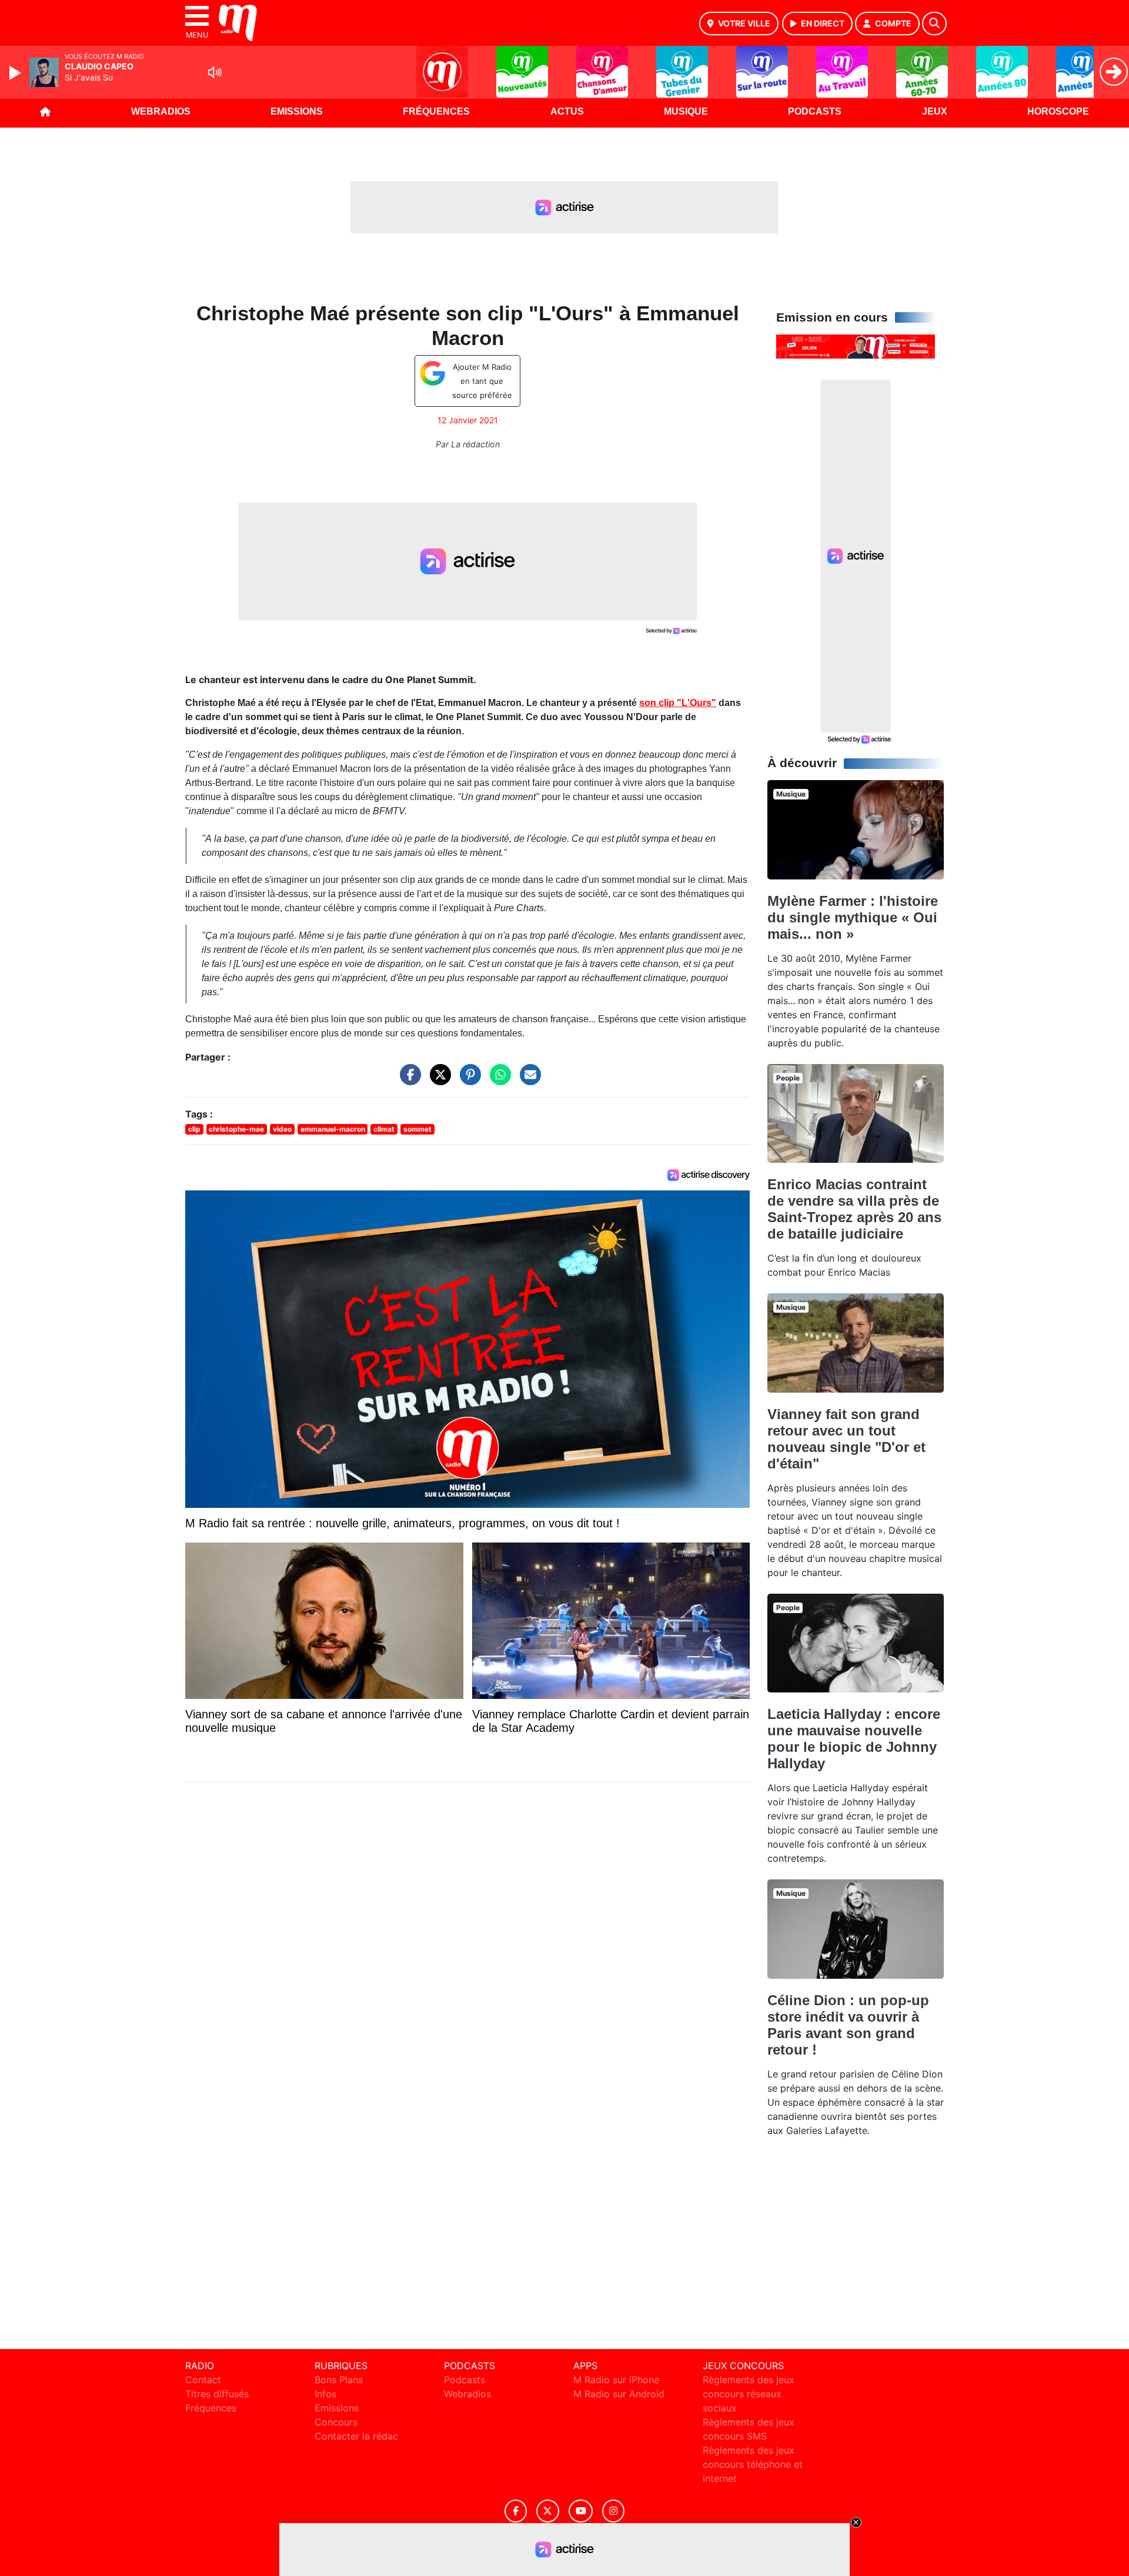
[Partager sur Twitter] (437, 1080)
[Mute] (215, 72)
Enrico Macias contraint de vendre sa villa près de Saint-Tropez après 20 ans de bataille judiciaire (854, 1209)
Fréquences (436, 111)
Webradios (161, 111)
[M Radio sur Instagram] (613, 2511)
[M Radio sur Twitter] (548, 2511)
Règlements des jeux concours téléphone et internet (753, 2464)
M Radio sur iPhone (616, 2380)
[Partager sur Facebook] (407, 1080)
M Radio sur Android (619, 2394)
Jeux (935, 111)
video (282, 1129)
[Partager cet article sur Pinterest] (467, 1080)
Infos (325, 2394)
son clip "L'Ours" (678, 703)
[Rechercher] (934, 24)
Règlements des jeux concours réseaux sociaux (749, 2394)
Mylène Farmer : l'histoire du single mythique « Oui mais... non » (853, 917)
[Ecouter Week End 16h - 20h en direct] (856, 346)
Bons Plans (339, 2380)
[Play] (16, 73)
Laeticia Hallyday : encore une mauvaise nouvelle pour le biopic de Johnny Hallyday (854, 1739)
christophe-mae (236, 1129)
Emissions (297, 111)
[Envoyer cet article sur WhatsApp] (497, 1080)
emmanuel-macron (333, 1129)
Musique (686, 111)
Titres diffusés (217, 2394)
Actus (567, 111)
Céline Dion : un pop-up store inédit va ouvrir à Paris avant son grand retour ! (848, 2025)
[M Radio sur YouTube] (581, 2511)
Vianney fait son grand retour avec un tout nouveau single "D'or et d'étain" (846, 1439)
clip (194, 1129)
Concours (336, 2422)
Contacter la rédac (356, 2436)
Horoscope (1058, 111)
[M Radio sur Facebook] (516, 2511)
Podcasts (815, 111)
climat (384, 1129)
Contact (203, 2380)
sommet (417, 1129)
